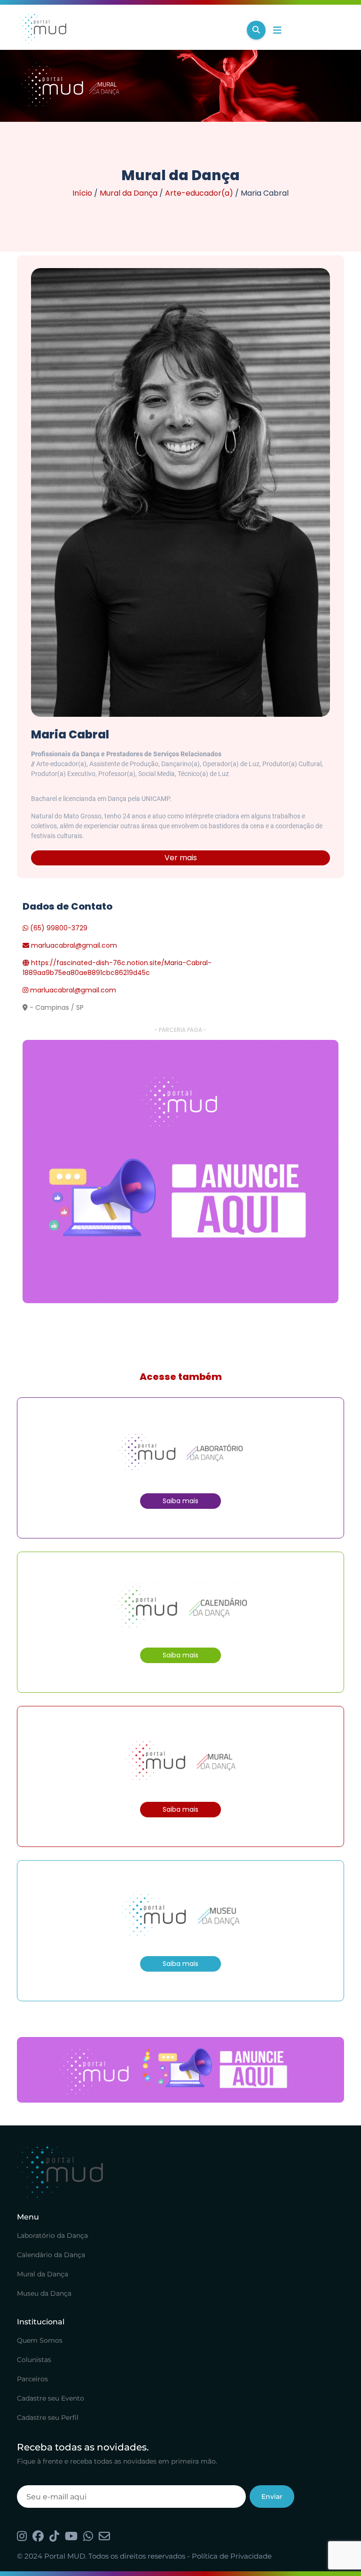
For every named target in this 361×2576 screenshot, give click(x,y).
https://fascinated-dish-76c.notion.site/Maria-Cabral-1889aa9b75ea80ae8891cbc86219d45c (117, 968)
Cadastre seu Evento (51, 2398)
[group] (180, 1172)
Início (82, 193)
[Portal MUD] (128, 30)
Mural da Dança (129, 193)
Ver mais (181, 858)
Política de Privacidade (232, 2556)
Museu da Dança (44, 2293)
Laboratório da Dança (52, 2235)
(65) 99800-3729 (58, 928)
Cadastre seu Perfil (48, 2417)
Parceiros (32, 2379)
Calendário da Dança (51, 2255)
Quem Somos (40, 2340)
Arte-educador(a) (199, 193)
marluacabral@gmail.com (74, 945)
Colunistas (34, 2360)
